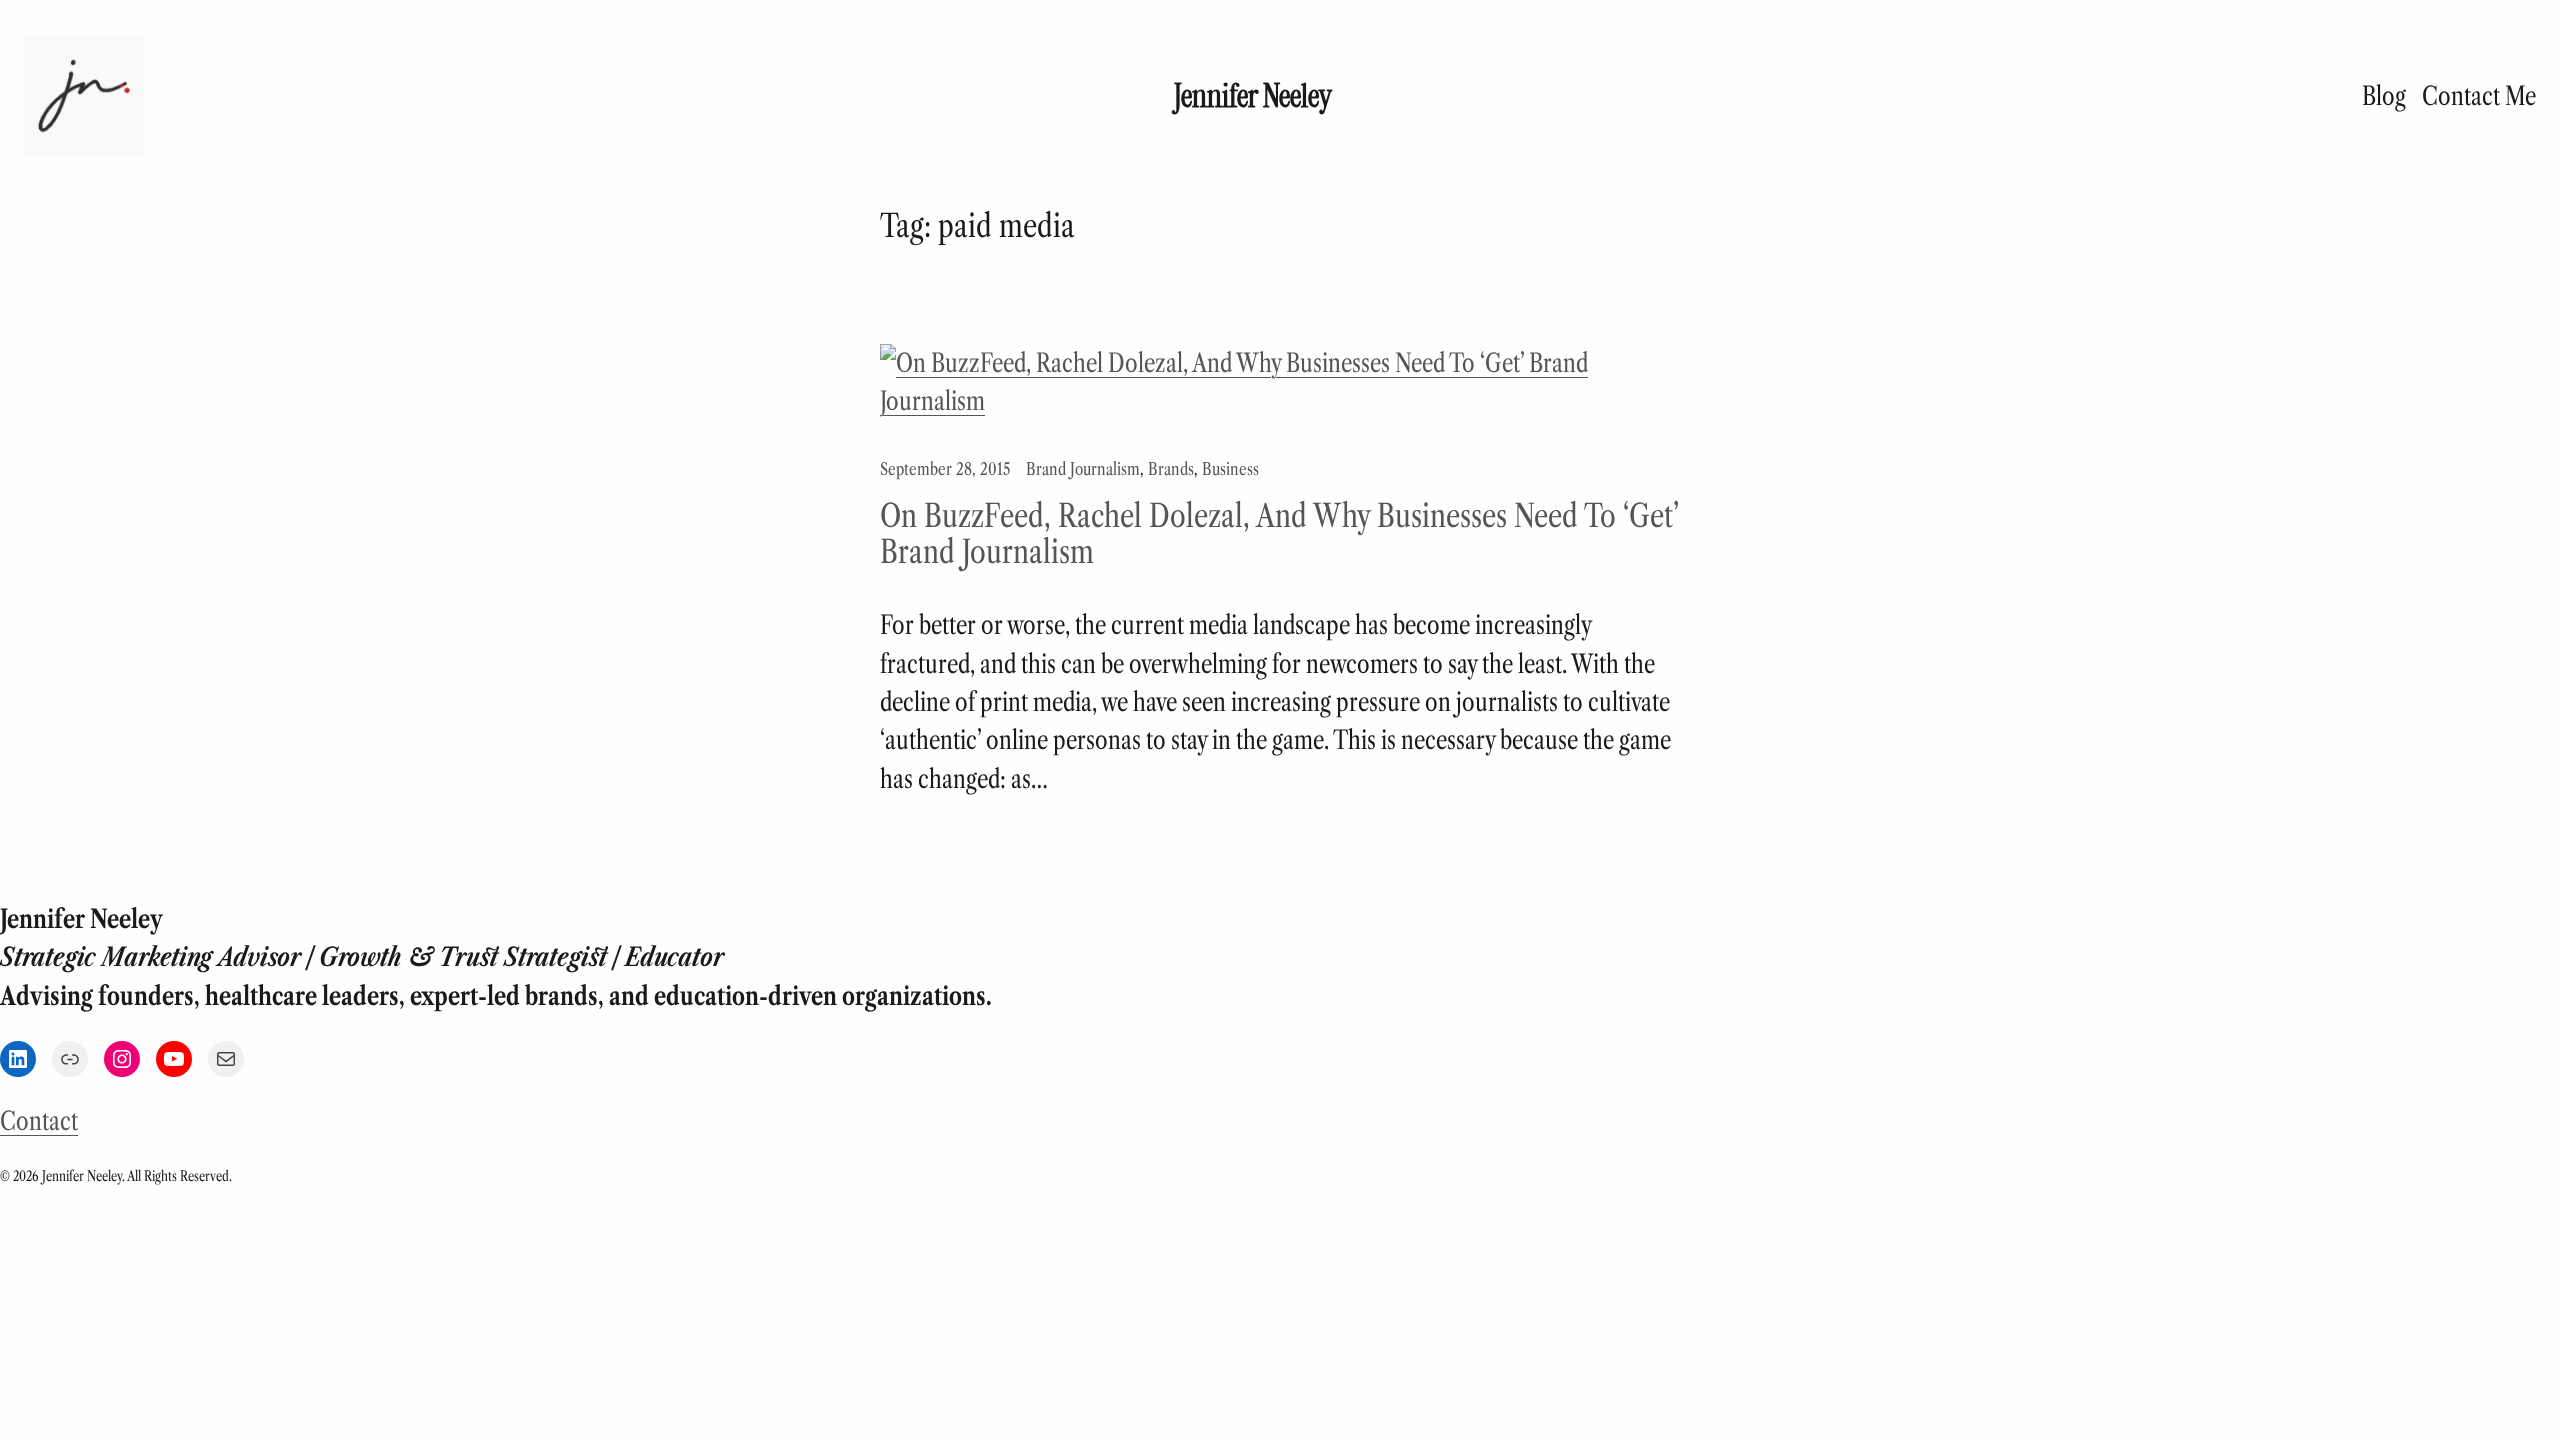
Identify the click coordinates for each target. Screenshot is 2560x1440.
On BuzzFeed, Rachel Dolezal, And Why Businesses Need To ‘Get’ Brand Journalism (1279, 534)
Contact (39, 1121)
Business (1230, 469)
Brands (1171, 469)
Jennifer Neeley (1253, 96)
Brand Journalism (1083, 469)
